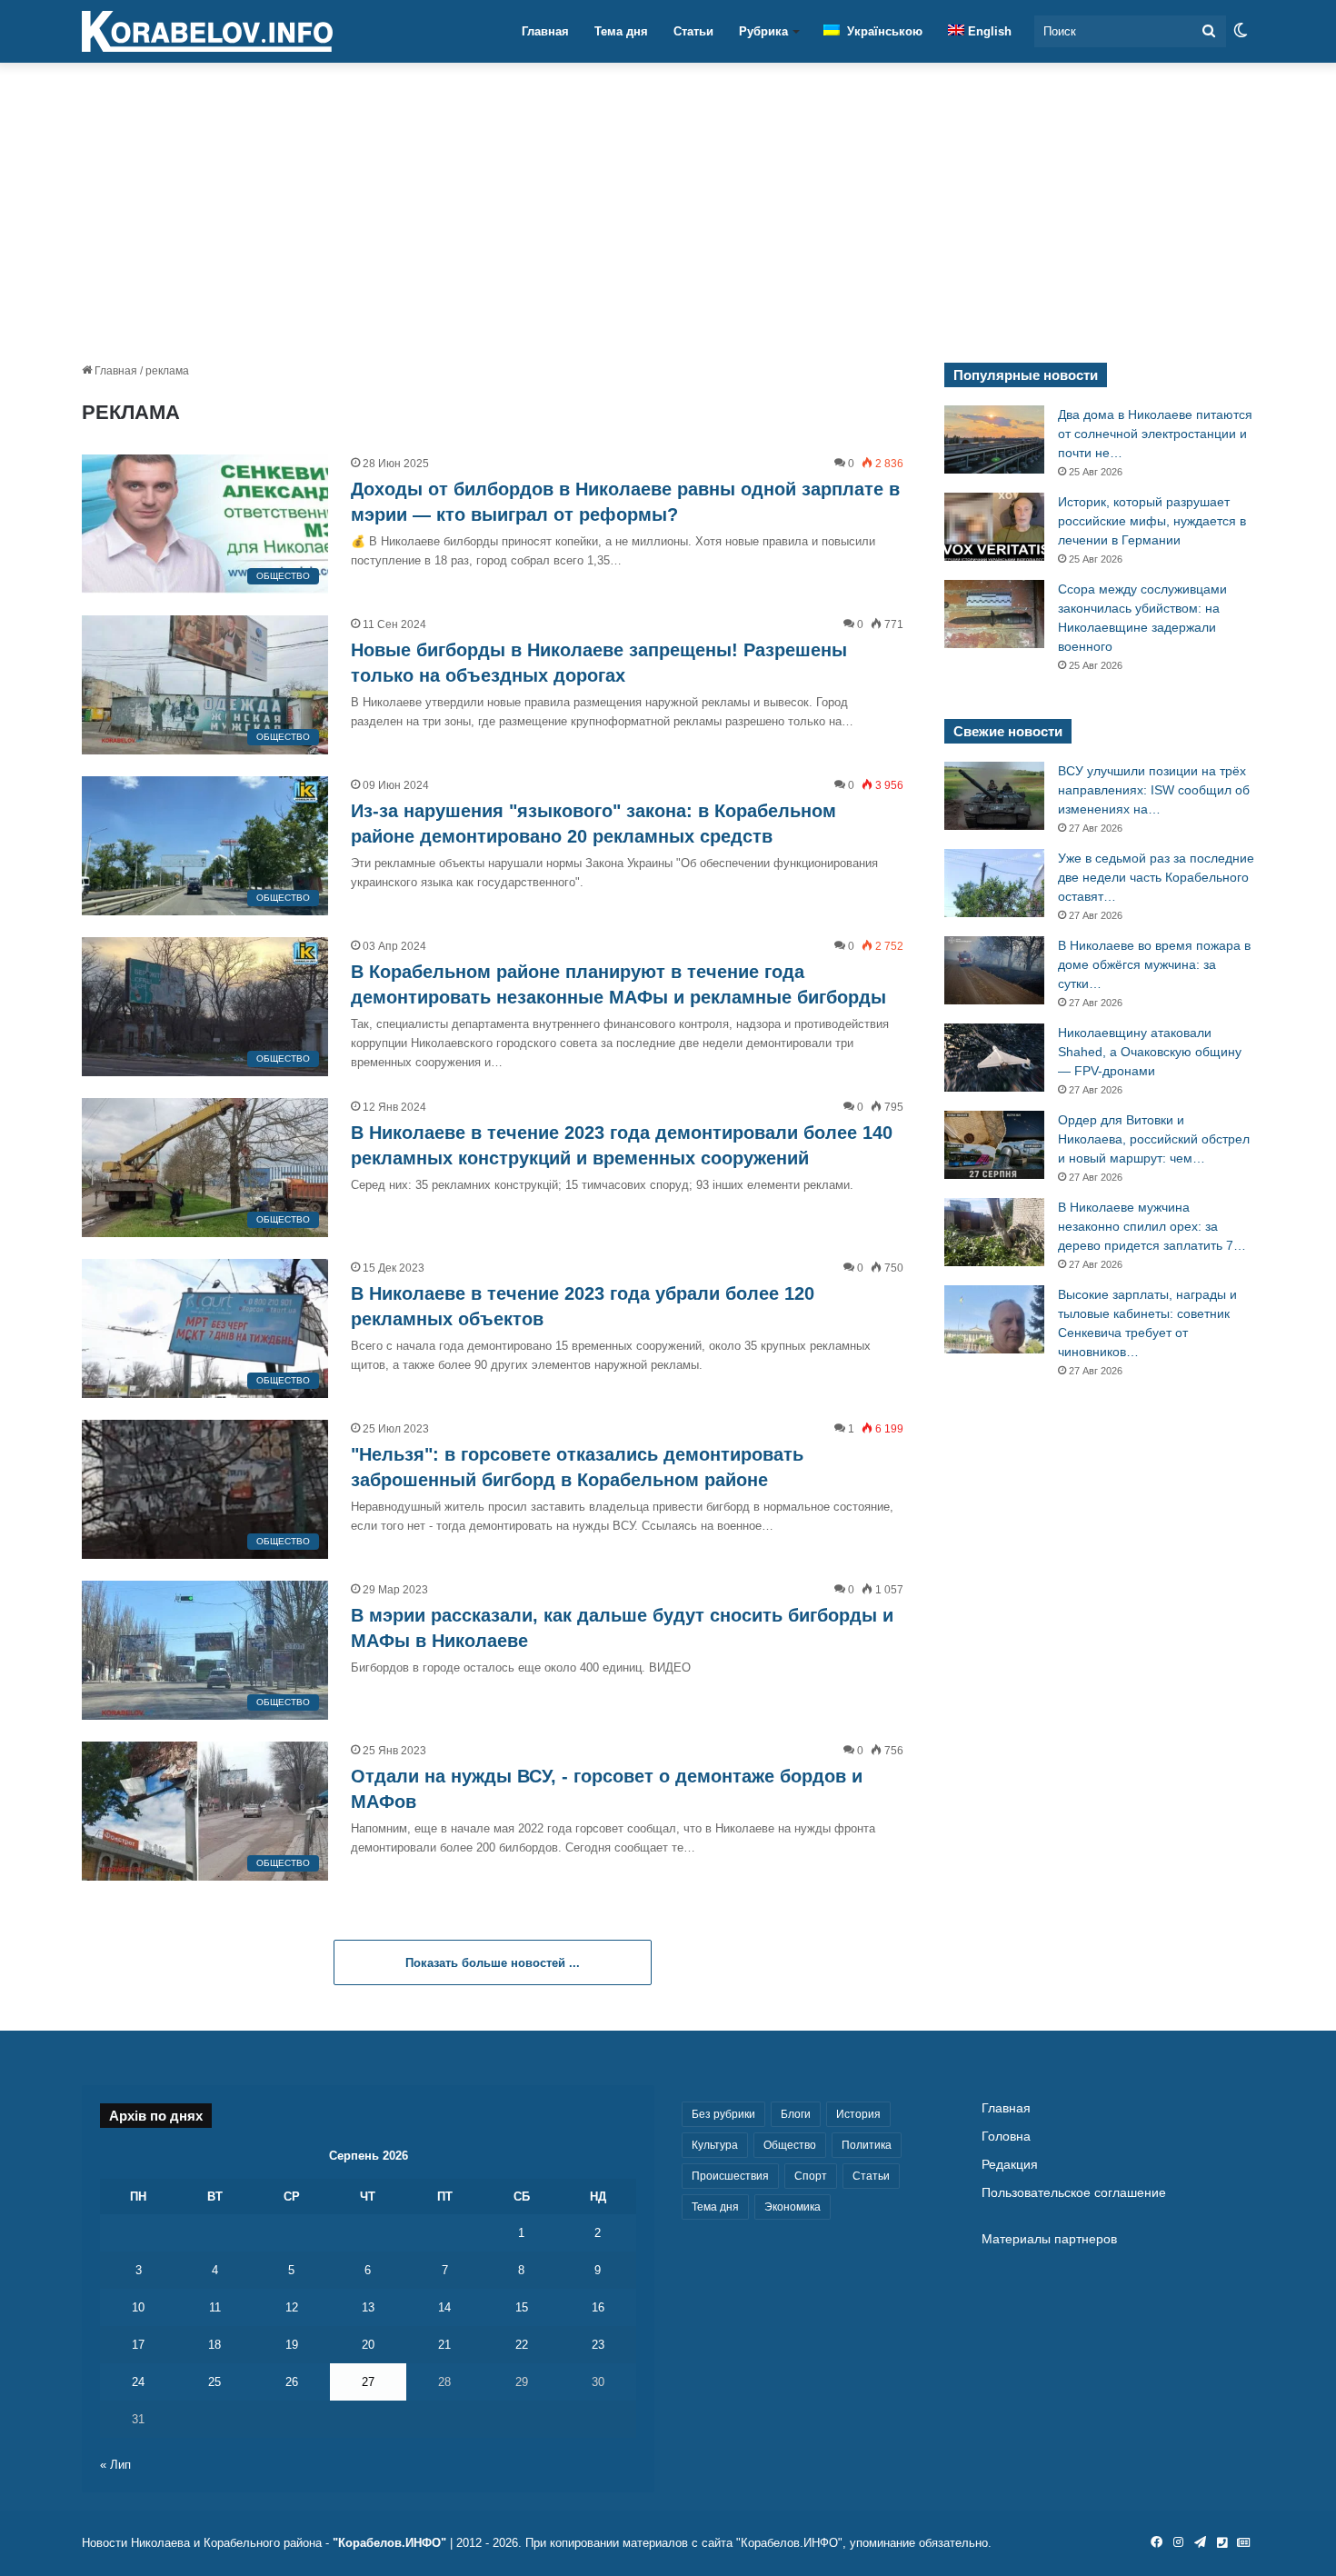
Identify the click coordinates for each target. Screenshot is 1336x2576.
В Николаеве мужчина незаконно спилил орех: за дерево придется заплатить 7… (1152, 1226)
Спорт (811, 2176)
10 (138, 2307)
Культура (715, 2145)
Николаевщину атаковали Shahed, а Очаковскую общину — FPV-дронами (1150, 1052)
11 (215, 2307)
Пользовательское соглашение (1074, 2193)
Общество (790, 2145)
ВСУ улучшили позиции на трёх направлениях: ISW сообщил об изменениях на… (1154, 790)
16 (598, 2307)
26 (292, 2382)
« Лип (115, 2465)
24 (138, 2382)
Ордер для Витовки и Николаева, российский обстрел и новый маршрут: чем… (1154, 1139)
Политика (867, 2145)
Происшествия (730, 2176)
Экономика (793, 2207)
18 (214, 2345)
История (858, 2114)
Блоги (796, 2114)
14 (444, 2307)
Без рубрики (723, 2114)
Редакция (1010, 2165)
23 (598, 2345)
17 (138, 2345)
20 (368, 2345)
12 (292, 2307)
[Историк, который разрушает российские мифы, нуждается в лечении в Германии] (994, 527)
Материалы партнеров (1049, 2239)
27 (368, 2382)
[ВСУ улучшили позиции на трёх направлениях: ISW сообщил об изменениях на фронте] (994, 796)
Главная (545, 31)
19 (292, 2345)
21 (444, 2345)
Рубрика (763, 31)
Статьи (693, 31)
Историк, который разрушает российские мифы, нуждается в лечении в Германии (1152, 521)
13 (368, 2307)
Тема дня (621, 31)
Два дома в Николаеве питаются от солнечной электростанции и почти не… (1155, 434)
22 (522, 2345)
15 (522, 2307)
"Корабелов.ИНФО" (389, 2543)
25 (214, 2382)
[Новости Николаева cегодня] (207, 32)
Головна (1006, 2137)
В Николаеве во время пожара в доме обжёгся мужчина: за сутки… (1154, 964)
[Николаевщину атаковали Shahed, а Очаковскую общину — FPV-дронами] (994, 1058)
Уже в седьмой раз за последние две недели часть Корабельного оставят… (1156, 877)
